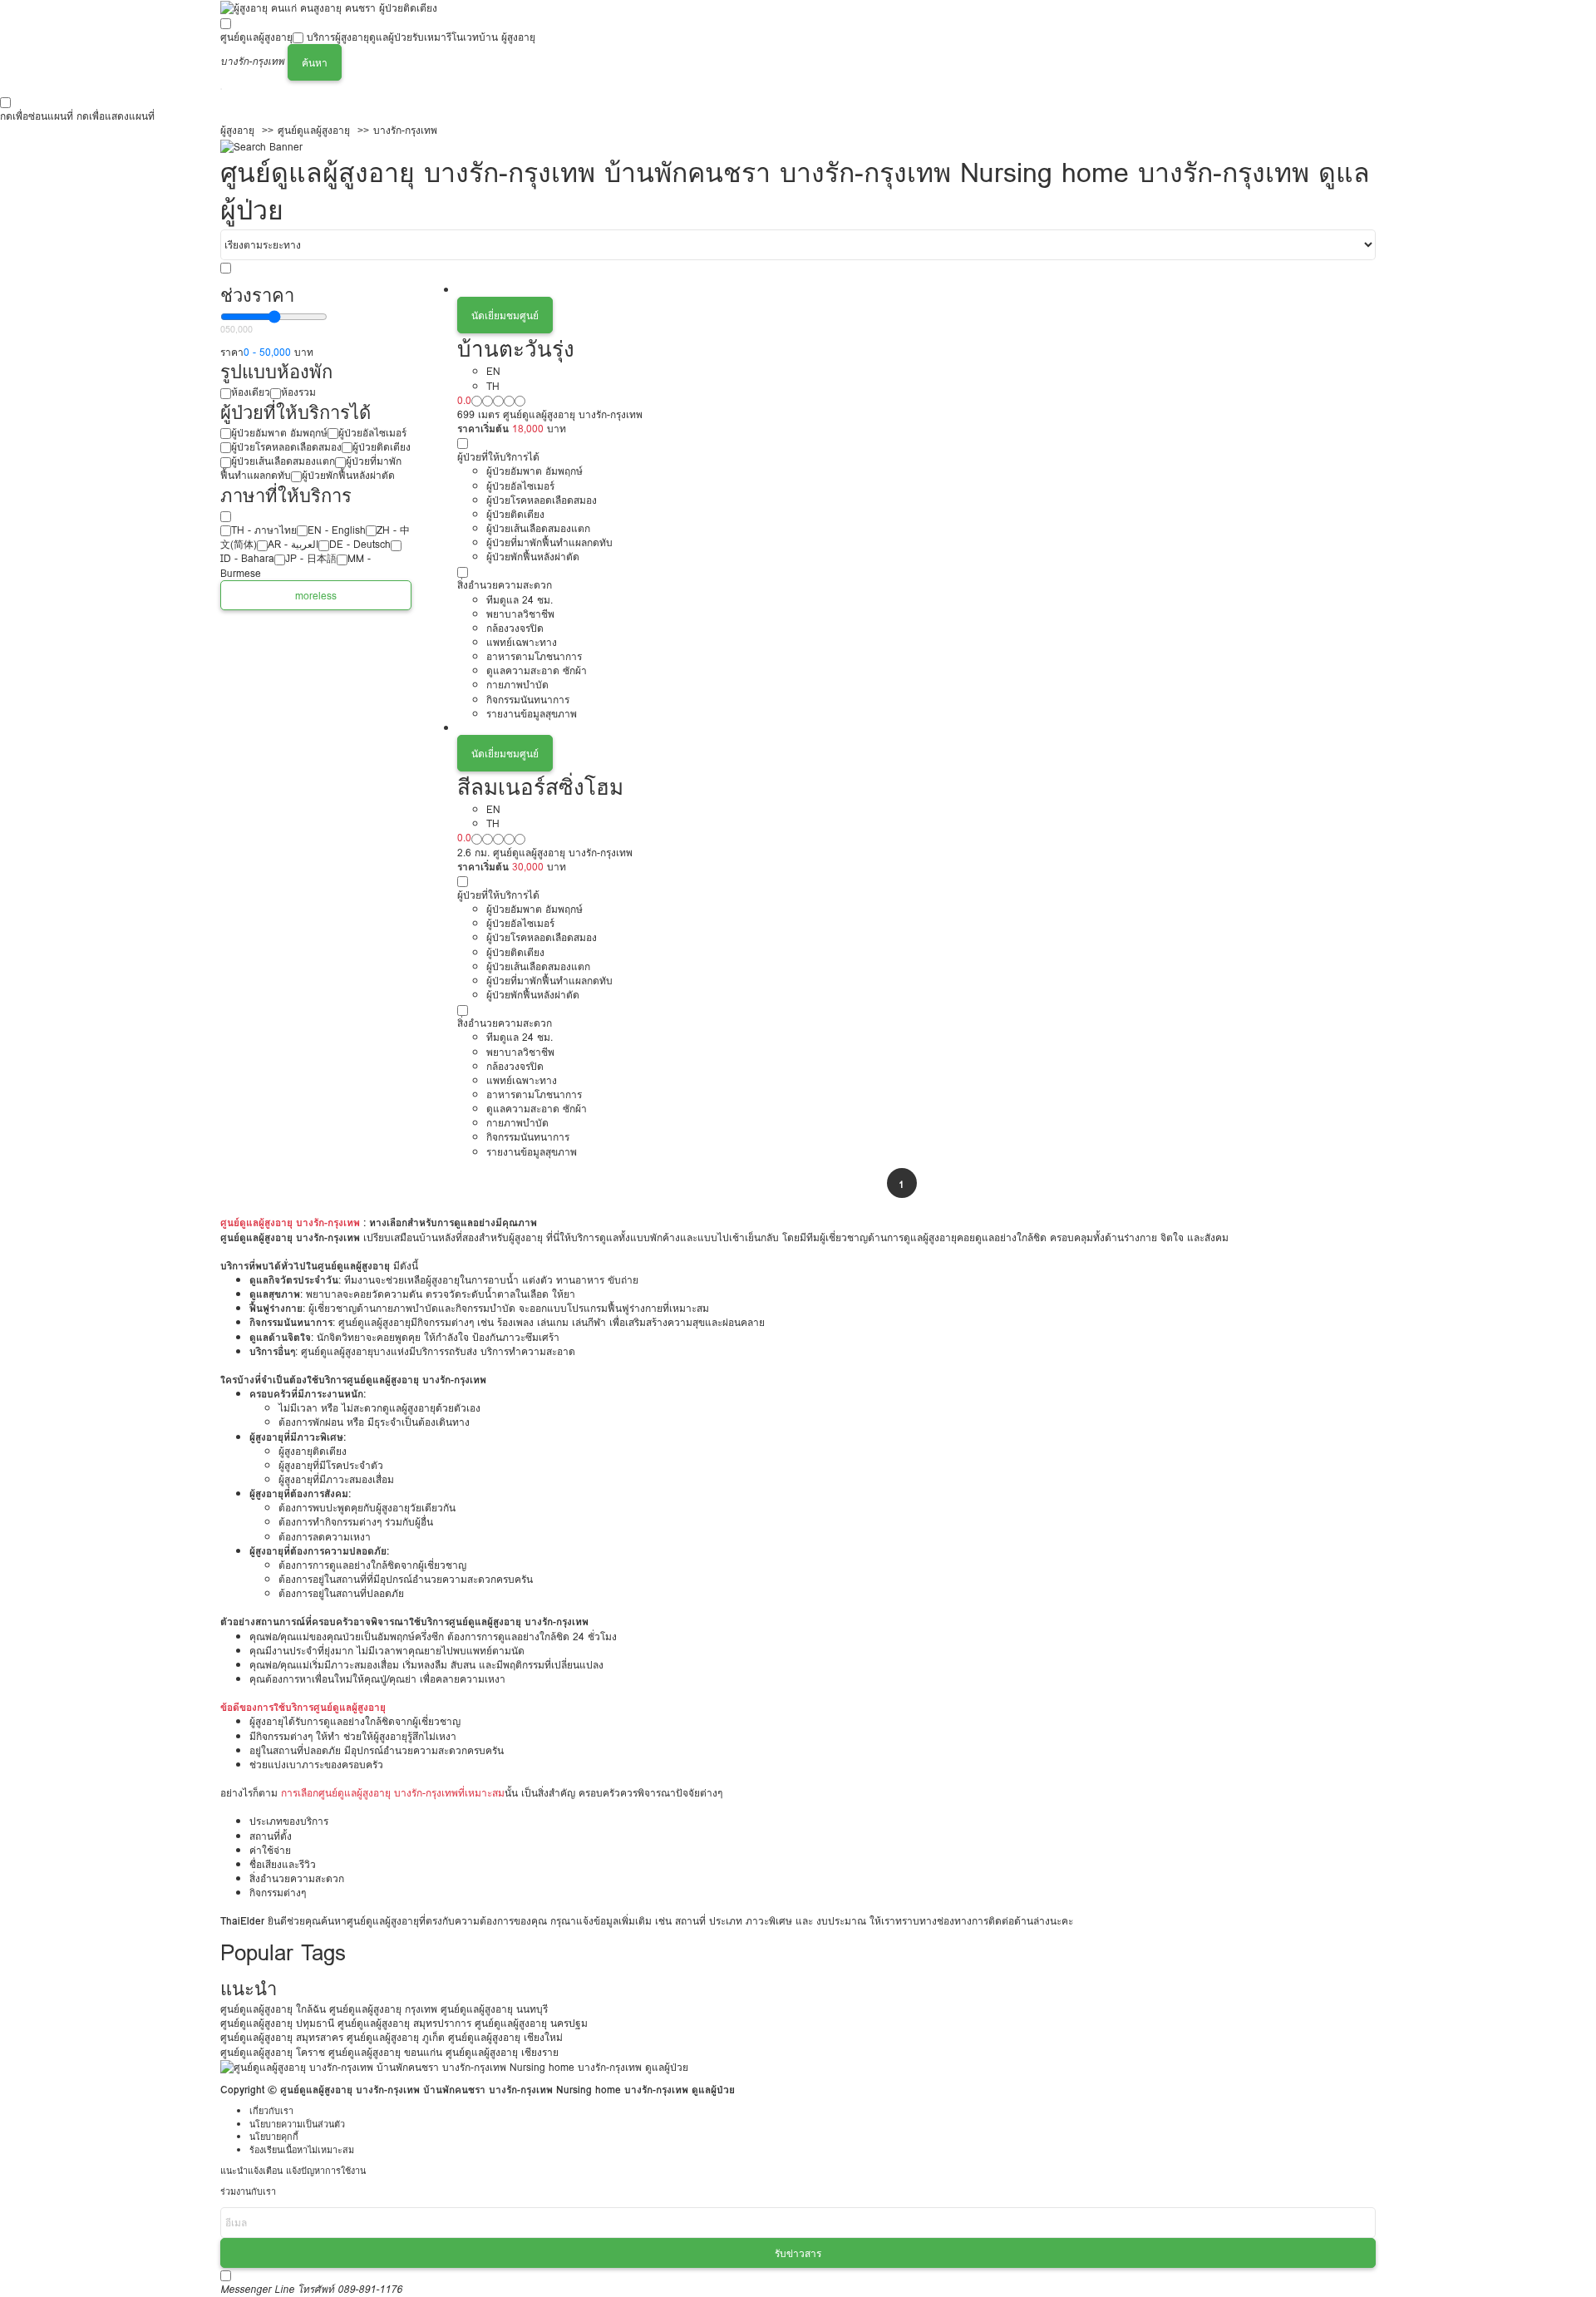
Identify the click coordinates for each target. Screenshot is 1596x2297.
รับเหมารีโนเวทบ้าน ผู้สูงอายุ (474, 37)
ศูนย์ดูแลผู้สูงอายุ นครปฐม (531, 2023)
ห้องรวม (298, 392)
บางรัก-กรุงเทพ (405, 130)
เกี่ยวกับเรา (271, 2111)
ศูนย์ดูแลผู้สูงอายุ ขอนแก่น (385, 2052)
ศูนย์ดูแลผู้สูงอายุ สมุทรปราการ (404, 2023)
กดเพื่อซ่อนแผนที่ (37, 116)
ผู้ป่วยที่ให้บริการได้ (498, 457)
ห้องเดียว (251, 392)
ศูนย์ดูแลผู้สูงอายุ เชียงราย (502, 2052)
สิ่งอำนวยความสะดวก (505, 585)
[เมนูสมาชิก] (221, 89)
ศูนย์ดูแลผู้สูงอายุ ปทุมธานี (277, 2023)
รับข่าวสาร (798, 2253)
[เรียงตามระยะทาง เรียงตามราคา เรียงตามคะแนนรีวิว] (798, 245)
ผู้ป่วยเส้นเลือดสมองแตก (283, 461)
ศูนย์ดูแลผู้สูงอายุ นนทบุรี (494, 2009)
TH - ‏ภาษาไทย (264, 530)
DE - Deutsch (360, 544)
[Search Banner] (261, 145)
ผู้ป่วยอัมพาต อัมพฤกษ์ (279, 433)
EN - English (337, 530)
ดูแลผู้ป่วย (391, 37)
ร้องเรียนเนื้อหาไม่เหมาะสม (302, 2150)
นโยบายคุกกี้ (274, 2137)
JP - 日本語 (311, 558)
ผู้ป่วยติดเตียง (382, 447)
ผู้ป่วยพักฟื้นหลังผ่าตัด (348, 475)
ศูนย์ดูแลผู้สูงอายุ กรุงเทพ (383, 2009)
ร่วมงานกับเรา (248, 2192)
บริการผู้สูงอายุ (338, 37)
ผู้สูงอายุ (237, 130)
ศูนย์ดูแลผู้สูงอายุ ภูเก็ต (396, 2037)
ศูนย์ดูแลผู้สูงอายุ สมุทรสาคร (282, 2037)
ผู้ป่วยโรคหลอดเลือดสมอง (286, 447)
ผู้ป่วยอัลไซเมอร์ (372, 433)
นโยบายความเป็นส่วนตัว (297, 2124)
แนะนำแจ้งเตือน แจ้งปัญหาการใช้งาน (293, 2171)
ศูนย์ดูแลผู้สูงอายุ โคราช (273, 2052)
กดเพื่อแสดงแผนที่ (116, 116)
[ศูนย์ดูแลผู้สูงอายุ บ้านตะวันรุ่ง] (916, 290)
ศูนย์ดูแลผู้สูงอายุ (256, 37)
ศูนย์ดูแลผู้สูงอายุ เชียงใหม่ (505, 2037)
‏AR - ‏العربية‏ (293, 544)
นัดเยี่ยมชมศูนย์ (505, 315)
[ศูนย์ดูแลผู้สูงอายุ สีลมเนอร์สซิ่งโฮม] (916, 728)
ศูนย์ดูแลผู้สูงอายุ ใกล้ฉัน (273, 2009)
